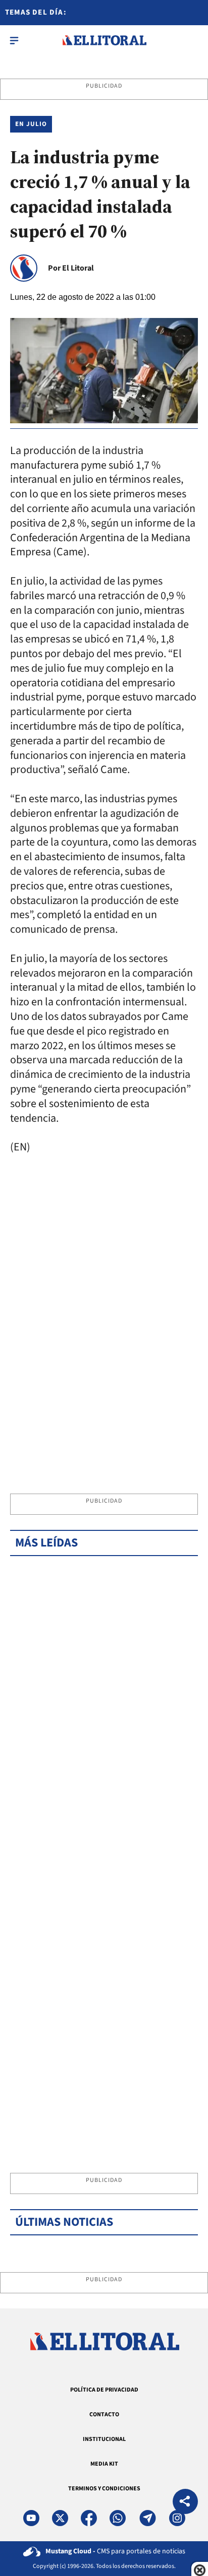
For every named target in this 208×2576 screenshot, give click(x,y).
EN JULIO (31, 124)
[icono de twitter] (60, 2518)
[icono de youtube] (31, 2518)
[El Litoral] (104, 40)
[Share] (185, 2503)
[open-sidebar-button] (14, 40)
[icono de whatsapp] (118, 2518)
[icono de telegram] (147, 2518)
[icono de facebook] (89, 2518)
